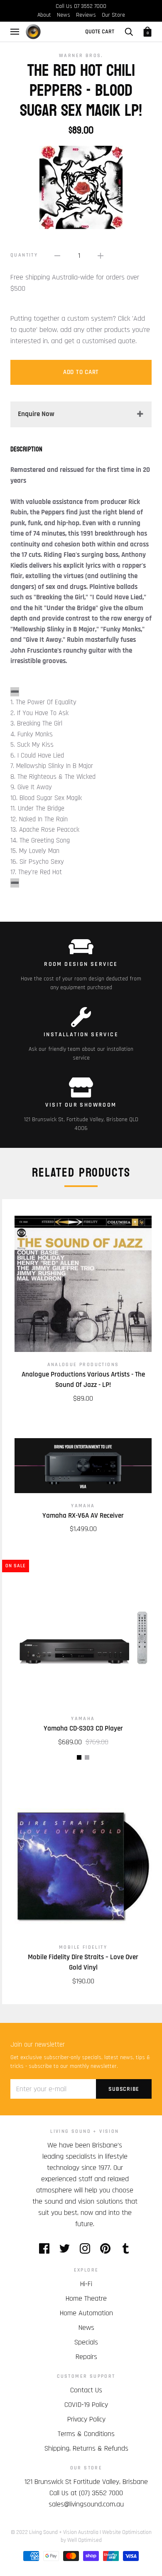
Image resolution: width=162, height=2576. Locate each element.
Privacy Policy (86, 2419)
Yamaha (83, 1506)
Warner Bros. (81, 56)
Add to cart (81, 372)
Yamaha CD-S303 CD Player (83, 1728)
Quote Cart (100, 32)
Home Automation (86, 2313)
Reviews (86, 15)
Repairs (86, 2357)
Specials (86, 2342)
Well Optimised (85, 2540)
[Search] (129, 32)
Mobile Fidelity (83, 1947)
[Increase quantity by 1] (101, 256)
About (44, 15)
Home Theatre (86, 2298)
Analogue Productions (83, 1365)
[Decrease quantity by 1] (57, 256)
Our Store (113, 15)
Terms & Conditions (86, 2434)
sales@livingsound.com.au (86, 2504)
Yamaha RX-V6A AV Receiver (83, 1516)
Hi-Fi (86, 2284)
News (64, 15)
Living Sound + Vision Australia (64, 2532)
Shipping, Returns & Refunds (86, 2448)
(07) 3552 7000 (101, 2493)
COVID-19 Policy (86, 2405)
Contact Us (86, 2390)
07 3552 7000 (90, 6)
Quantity (24, 255)
